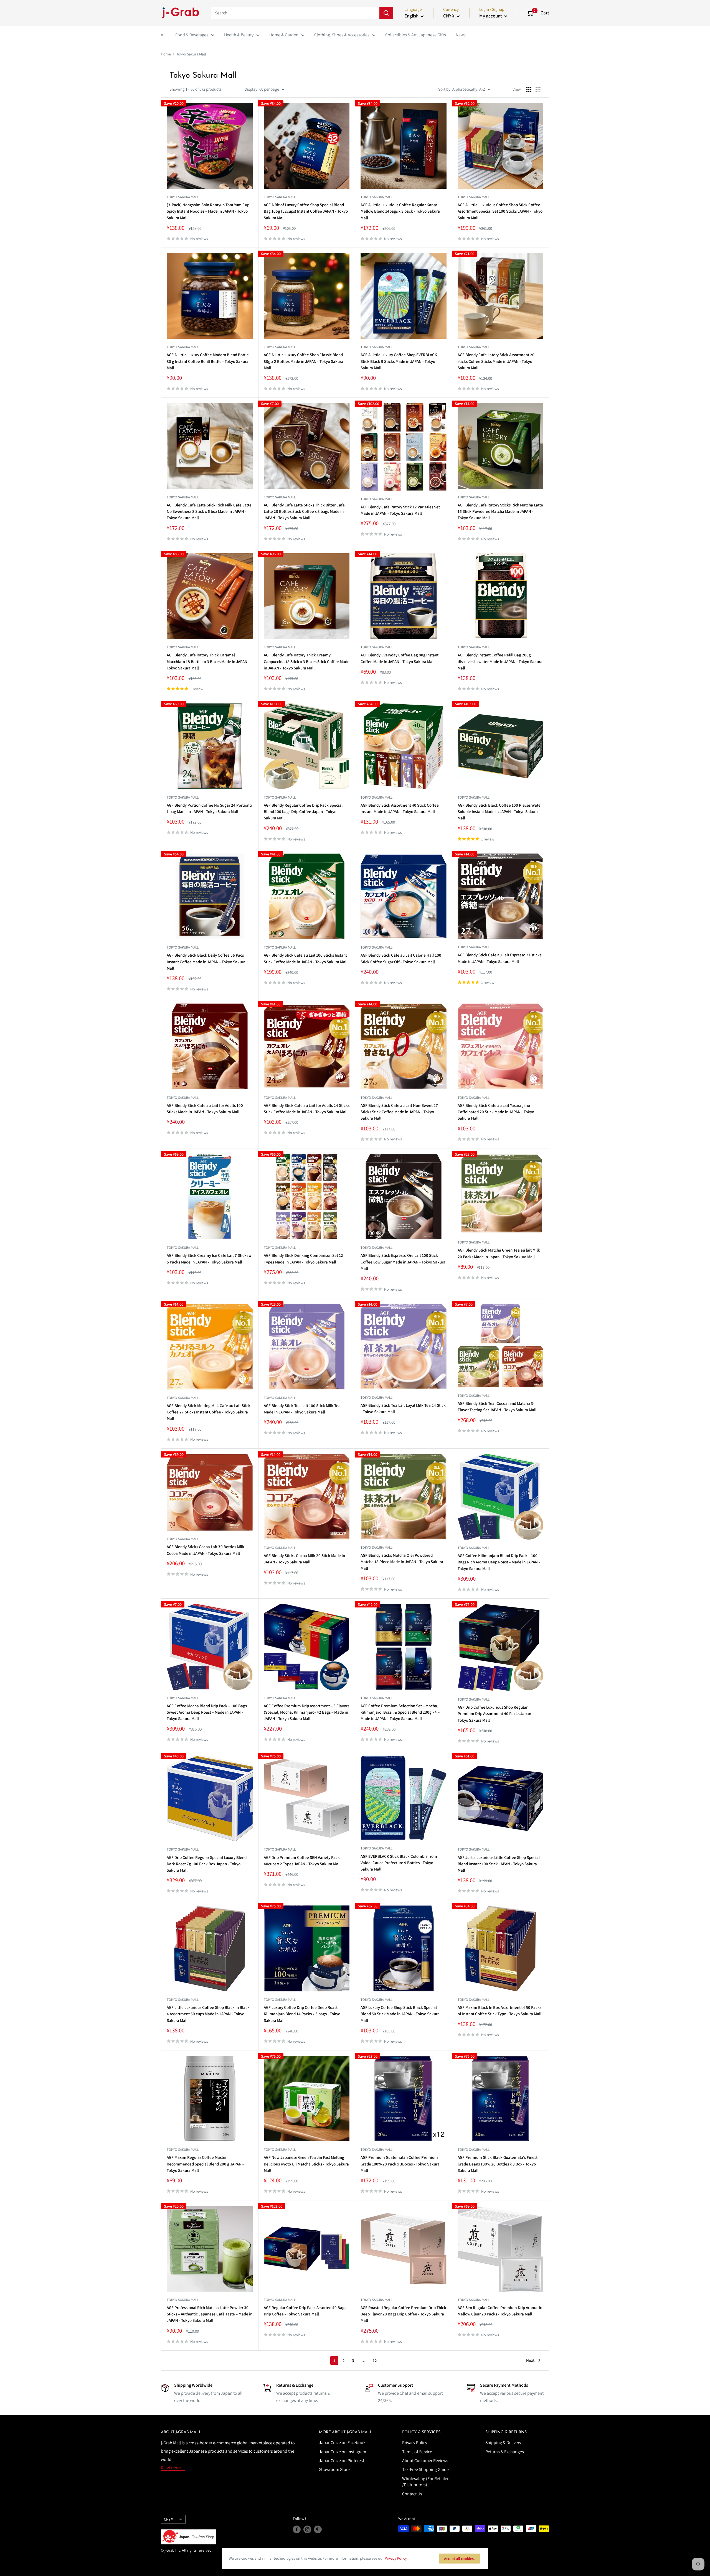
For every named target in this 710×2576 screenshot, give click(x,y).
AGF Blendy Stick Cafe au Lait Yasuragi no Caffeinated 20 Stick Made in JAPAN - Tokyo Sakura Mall (496, 1112)
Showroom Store (334, 2469)
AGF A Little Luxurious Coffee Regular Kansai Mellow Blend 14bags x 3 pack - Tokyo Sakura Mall (400, 211)
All (163, 35)
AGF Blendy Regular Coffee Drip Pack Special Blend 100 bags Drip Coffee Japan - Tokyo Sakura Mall (303, 812)
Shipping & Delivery (503, 2443)
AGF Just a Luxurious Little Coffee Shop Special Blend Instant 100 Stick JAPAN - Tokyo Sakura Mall (499, 1864)
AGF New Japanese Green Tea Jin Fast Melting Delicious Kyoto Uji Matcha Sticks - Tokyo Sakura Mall (306, 2164)
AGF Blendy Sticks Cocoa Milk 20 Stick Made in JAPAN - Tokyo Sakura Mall (304, 1559)
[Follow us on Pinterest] (318, 2529)
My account (491, 16)
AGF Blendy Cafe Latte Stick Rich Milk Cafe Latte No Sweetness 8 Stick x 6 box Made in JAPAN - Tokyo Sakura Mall (209, 511)
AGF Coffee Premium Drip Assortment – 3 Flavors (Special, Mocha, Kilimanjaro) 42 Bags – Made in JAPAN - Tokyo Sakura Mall (306, 1712)
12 (375, 2360)
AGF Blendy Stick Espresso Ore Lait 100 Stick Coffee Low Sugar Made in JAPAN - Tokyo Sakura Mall (403, 1262)
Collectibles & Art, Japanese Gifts (416, 35)
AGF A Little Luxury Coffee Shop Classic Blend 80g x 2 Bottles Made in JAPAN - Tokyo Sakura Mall (304, 361)
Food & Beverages (192, 35)
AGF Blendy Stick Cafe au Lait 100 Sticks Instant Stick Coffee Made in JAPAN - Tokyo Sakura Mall (306, 958)
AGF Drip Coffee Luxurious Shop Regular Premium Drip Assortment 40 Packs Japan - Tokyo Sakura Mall (495, 1714)
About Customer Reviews (425, 2461)
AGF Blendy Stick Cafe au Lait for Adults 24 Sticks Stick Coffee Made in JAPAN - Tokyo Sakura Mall (307, 1109)
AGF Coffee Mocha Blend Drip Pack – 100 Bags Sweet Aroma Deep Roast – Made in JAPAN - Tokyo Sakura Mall (207, 1712)
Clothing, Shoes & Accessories (342, 35)
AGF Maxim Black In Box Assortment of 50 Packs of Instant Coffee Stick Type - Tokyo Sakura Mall (499, 2011)
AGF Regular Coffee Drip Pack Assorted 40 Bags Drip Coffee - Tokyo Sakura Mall (305, 2311)
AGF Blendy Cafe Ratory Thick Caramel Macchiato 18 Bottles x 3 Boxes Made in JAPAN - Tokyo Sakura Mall (208, 661)
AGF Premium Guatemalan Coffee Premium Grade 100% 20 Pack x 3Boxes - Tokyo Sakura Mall (400, 2164)
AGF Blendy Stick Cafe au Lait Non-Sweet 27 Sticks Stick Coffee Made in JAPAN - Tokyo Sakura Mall (399, 1112)
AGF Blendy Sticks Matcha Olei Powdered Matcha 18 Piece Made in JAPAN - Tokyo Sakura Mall (402, 1562)
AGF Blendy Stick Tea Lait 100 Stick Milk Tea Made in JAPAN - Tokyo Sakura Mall (302, 1409)
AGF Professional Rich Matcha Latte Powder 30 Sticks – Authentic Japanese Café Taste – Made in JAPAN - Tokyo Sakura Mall (210, 2314)
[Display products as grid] (529, 89)
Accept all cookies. (459, 2559)
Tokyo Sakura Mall (191, 54)
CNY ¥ (168, 2519)
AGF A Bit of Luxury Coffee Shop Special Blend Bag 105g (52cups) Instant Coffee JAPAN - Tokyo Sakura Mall (306, 211)
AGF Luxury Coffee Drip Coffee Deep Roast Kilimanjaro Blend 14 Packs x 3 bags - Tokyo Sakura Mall (302, 2014)
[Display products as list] (538, 89)
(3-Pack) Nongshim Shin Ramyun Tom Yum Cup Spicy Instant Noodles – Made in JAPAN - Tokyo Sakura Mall (208, 211)
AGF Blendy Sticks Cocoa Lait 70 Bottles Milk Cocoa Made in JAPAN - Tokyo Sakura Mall (206, 1550)
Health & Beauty (239, 35)
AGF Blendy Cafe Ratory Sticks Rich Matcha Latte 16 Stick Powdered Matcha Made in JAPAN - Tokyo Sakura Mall (500, 511)
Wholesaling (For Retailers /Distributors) (426, 2482)
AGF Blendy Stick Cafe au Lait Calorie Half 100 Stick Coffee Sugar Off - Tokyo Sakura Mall (401, 958)
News (461, 35)
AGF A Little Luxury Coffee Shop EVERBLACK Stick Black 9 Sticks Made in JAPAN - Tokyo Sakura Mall (399, 361)
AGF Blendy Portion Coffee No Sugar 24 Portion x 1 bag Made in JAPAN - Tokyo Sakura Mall (209, 808)
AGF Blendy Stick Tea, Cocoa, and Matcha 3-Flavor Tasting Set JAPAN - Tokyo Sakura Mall (497, 1407)
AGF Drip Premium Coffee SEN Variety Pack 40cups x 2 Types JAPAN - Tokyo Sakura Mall (302, 1861)
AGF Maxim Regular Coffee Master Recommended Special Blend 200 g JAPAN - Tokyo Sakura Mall (205, 2164)
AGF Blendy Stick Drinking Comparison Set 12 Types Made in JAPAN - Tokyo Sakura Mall (303, 1258)
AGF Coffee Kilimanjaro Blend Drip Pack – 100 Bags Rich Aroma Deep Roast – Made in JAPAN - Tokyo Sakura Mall (499, 1562)
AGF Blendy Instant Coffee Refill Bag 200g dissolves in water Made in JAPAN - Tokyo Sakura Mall (500, 661)
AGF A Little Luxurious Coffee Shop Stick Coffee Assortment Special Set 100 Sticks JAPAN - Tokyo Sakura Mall (500, 211)
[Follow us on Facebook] (297, 2529)
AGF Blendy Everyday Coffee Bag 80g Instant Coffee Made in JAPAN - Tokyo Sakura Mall (400, 658)
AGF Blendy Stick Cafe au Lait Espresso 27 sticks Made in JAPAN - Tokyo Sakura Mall (499, 958)
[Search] (386, 13)
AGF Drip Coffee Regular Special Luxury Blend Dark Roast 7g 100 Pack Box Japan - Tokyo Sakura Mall (207, 1864)
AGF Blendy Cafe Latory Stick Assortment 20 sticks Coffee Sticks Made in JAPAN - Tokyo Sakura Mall (496, 361)
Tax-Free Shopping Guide (425, 2469)
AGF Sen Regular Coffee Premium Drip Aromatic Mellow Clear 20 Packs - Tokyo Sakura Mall (500, 2311)
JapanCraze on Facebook (342, 2443)
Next (530, 2360)
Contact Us (412, 2494)
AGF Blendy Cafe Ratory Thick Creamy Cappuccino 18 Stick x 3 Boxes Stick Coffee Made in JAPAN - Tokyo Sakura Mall (307, 661)
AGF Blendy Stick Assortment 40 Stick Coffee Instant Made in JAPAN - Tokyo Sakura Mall (400, 808)
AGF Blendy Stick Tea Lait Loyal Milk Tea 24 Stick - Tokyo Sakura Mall (403, 1408)
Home (166, 54)
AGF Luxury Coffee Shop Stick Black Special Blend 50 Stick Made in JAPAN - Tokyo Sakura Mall (400, 2014)
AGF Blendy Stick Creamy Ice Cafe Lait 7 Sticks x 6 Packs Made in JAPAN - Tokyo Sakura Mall (209, 1258)
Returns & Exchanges (505, 2452)
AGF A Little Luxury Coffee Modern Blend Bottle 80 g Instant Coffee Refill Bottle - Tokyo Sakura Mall (208, 361)
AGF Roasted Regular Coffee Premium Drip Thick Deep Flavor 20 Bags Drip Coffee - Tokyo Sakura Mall (403, 2314)
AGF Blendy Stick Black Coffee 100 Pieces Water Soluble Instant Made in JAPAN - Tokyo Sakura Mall (500, 812)
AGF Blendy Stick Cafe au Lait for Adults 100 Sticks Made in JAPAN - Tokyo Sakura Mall (205, 1109)
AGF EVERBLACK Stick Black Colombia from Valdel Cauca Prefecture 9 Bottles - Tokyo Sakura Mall (399, 1863)
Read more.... (173, 2468)
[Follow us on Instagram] (307, 2529)
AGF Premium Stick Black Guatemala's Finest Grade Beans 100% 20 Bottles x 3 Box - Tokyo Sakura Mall (498, 2164)
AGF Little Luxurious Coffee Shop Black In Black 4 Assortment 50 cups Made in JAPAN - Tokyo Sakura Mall (208, 2014)
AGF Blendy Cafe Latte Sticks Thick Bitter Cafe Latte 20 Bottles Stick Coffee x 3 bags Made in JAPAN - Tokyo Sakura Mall (304, 511)
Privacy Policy (415, 2443)
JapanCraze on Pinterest (342, 2461)
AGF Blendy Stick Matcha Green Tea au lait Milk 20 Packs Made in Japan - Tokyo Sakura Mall (499, 1253)
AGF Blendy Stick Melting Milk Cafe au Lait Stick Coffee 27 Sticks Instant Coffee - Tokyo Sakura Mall (209, 1412)
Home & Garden (284, 35)
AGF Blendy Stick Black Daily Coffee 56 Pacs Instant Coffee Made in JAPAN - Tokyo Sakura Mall (206, 962)
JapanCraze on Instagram (343, 2452)
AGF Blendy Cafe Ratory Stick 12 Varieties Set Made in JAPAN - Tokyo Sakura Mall (400, 510)
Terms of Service (417, 2452)
